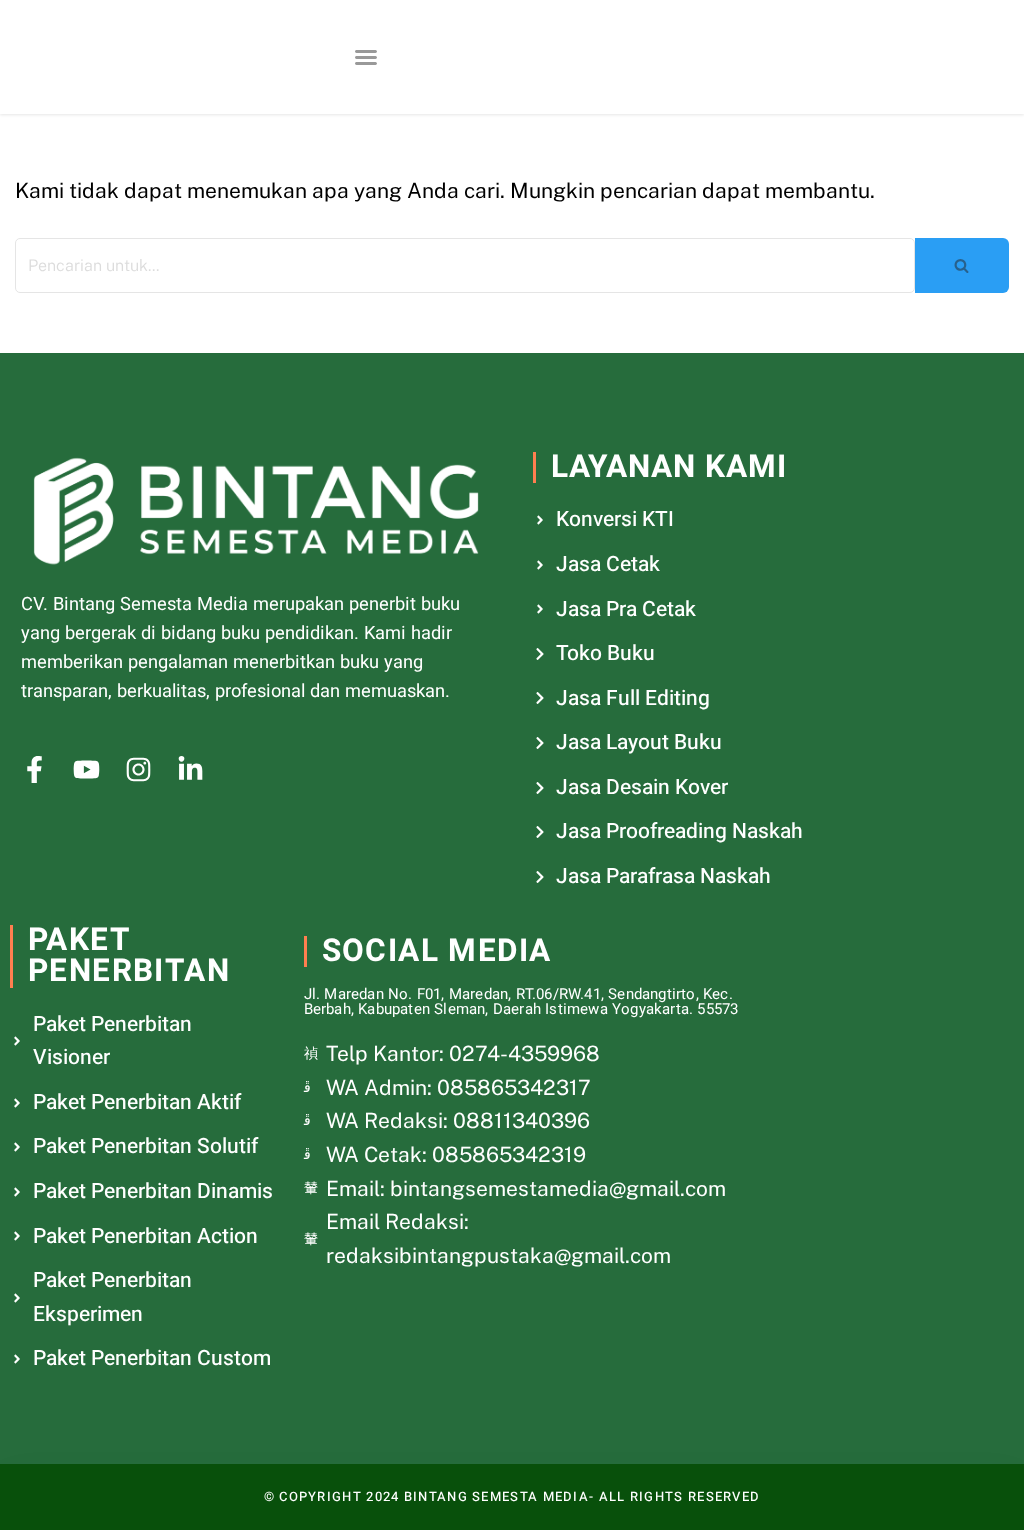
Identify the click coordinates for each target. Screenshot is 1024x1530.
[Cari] (962, 265)
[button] (366, 57)
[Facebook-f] (34, 769)
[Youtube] (86, 769)
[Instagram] (138, 769)
